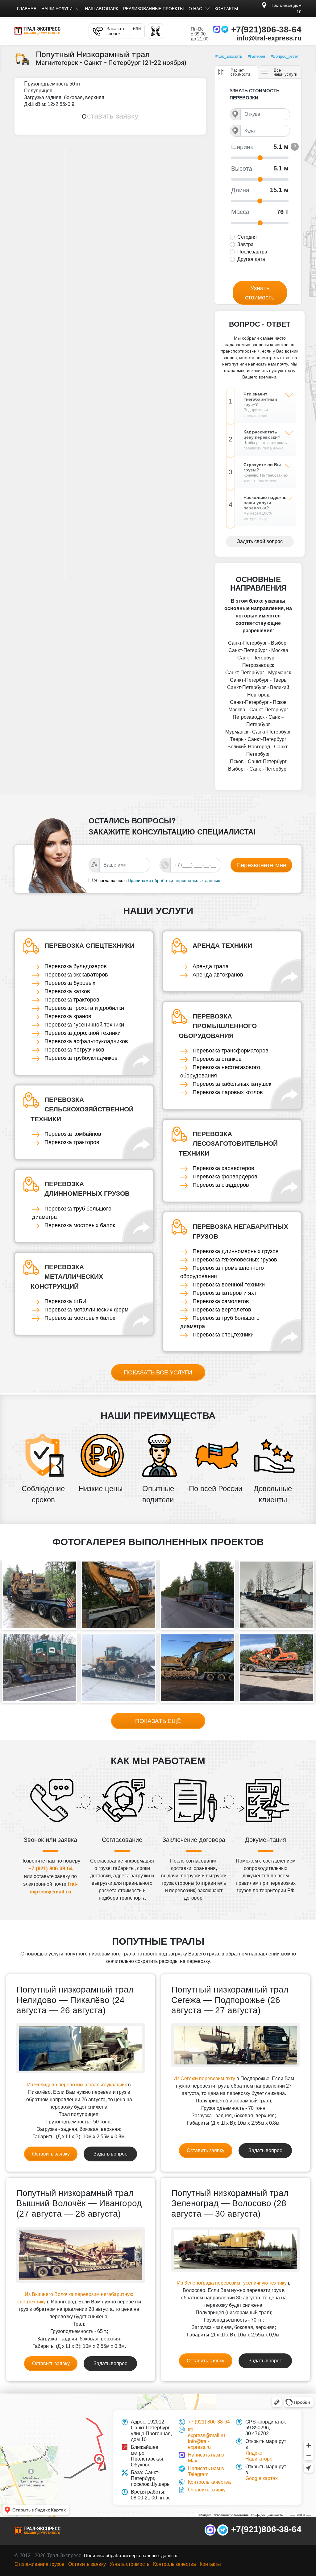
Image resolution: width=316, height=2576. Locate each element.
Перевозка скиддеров (221, 1185)
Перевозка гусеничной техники (84, 1025)
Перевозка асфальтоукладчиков (86, 1041)
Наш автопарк (102, 9)
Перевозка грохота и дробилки (84, 1008)
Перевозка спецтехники (89, 945)
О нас (195, 9)
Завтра (245, 244)
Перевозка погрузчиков (74, 1050)
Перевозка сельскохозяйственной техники (82, 1109)
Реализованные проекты (153, 9)
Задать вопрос (110, 2154)
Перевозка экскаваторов (76, 975)
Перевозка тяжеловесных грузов (235, 1260)
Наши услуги (57, 9)
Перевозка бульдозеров (76, 966)
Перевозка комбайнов (73, 1134)
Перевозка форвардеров (225, 1177)
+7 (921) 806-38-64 (50, 1869)
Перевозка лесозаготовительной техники (228, 1144)
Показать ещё (158, 1721)
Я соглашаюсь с (110, 880)
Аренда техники (222, 945)
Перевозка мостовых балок (80, 1225)
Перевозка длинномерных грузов (87, 1189)
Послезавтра (252, 252)
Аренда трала (211, 966)
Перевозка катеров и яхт (225, 1293)
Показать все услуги (158, 1372)
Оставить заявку (110, 116)
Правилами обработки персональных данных (174, 880)
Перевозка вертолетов (222, 1310)
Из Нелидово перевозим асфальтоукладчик (77, 2085)
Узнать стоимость (260, 293)
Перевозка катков (67, 991)
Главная (27, 9)
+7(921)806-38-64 (266, 29)
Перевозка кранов (68, 1016)
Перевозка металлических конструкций (67, 1277)
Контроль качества (209, 2482)
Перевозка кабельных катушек (232, 1084)
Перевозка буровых (70, 983)
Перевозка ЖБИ (65, 1301)
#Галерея (256, 56)
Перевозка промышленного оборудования (218, 1026)
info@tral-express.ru (269, 38)
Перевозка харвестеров (223, 1168)
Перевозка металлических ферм (86, 1310)
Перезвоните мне (261, 865)
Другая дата (251, 259)
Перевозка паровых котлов (228, 1092)
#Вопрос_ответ (285, 56)
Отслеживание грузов (39, 2564)
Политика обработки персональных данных (131, 2555)
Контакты (226, 9)
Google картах (262, 2478)
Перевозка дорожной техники (83, 1033)
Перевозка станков (217, 1059)
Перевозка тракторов (72, 1000)
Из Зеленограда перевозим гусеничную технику (232, 2283)
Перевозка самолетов (221, 1301)
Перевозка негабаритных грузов (240, 1231)
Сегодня (247, 237)
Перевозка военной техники (229, 1285)
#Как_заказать (229, 56)
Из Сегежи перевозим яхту (204, 2078)
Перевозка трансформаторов (231, 1051)
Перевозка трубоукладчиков (81, 1058)
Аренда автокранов (218, 975)
